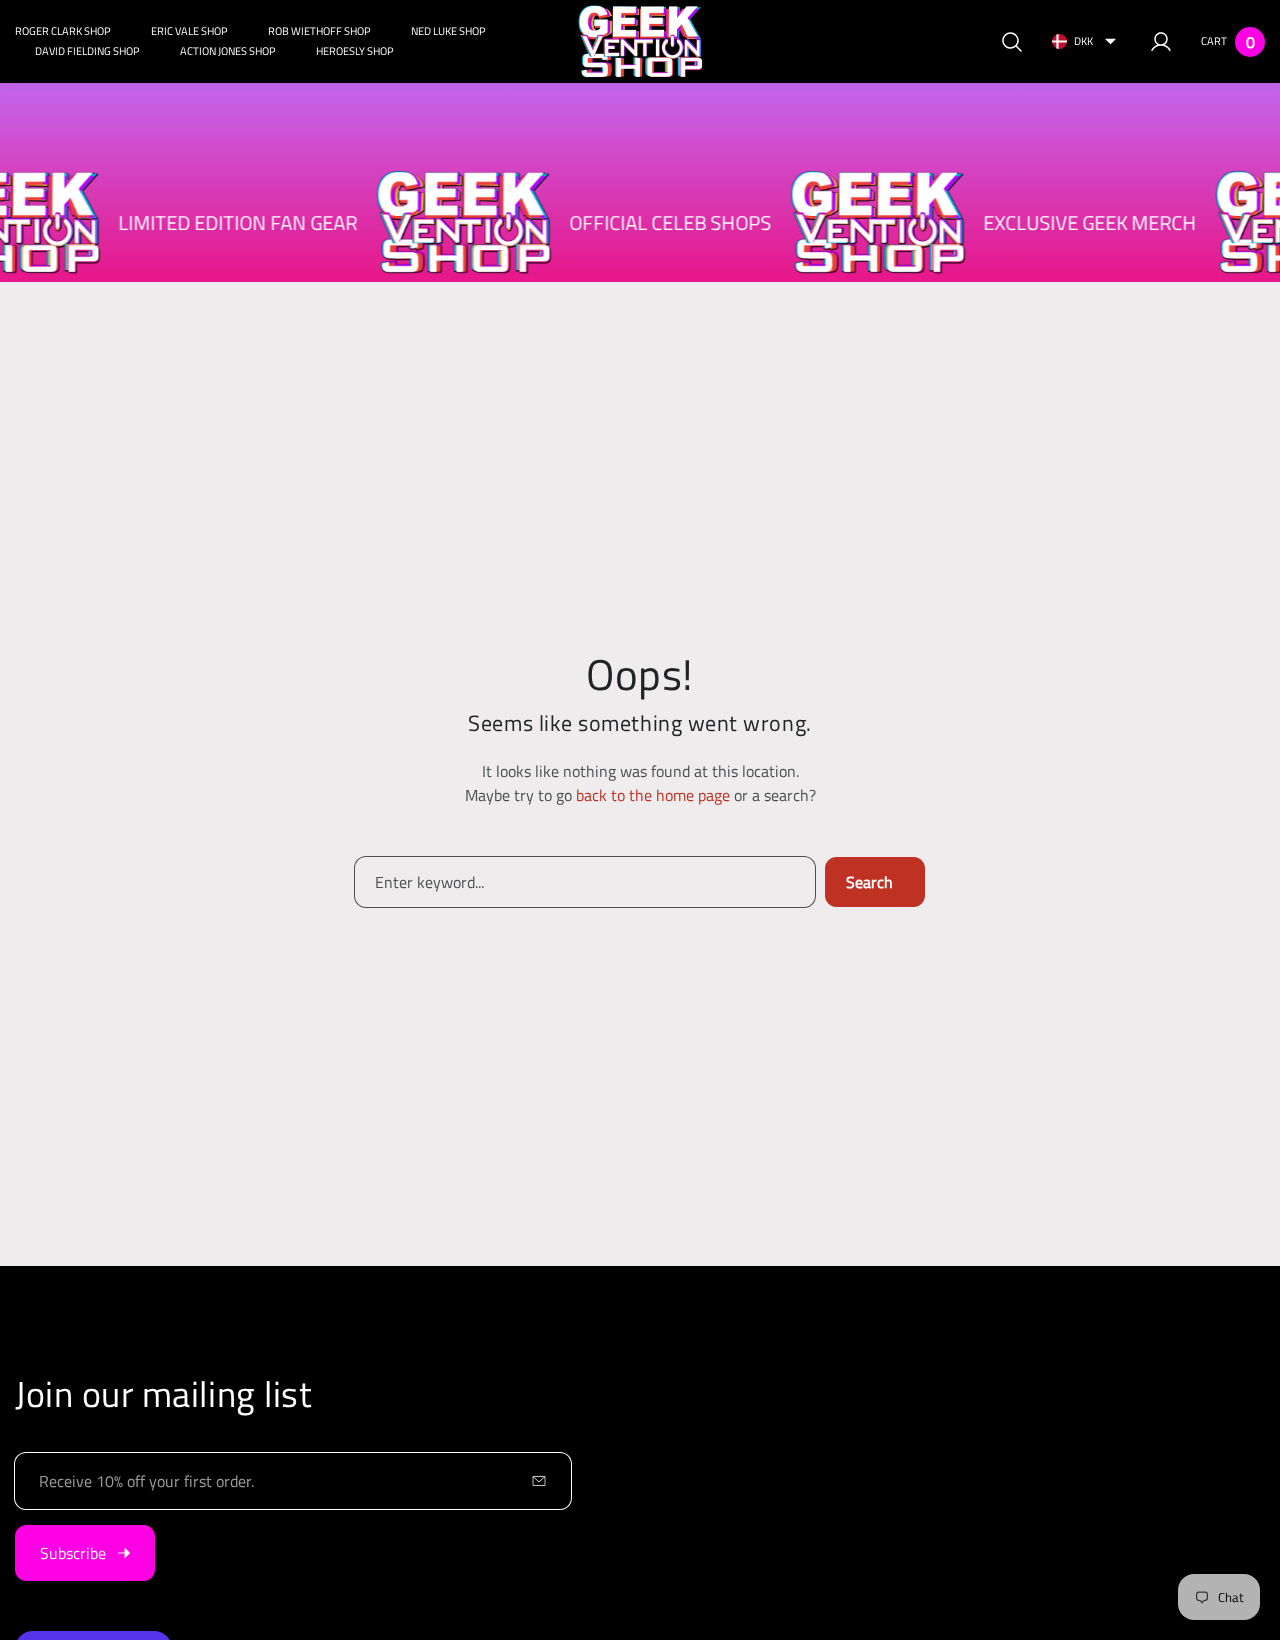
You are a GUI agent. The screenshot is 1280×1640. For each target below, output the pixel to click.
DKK (1083, 41)
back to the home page (653, 795)
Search (869, 882)
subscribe (73, 1553)
